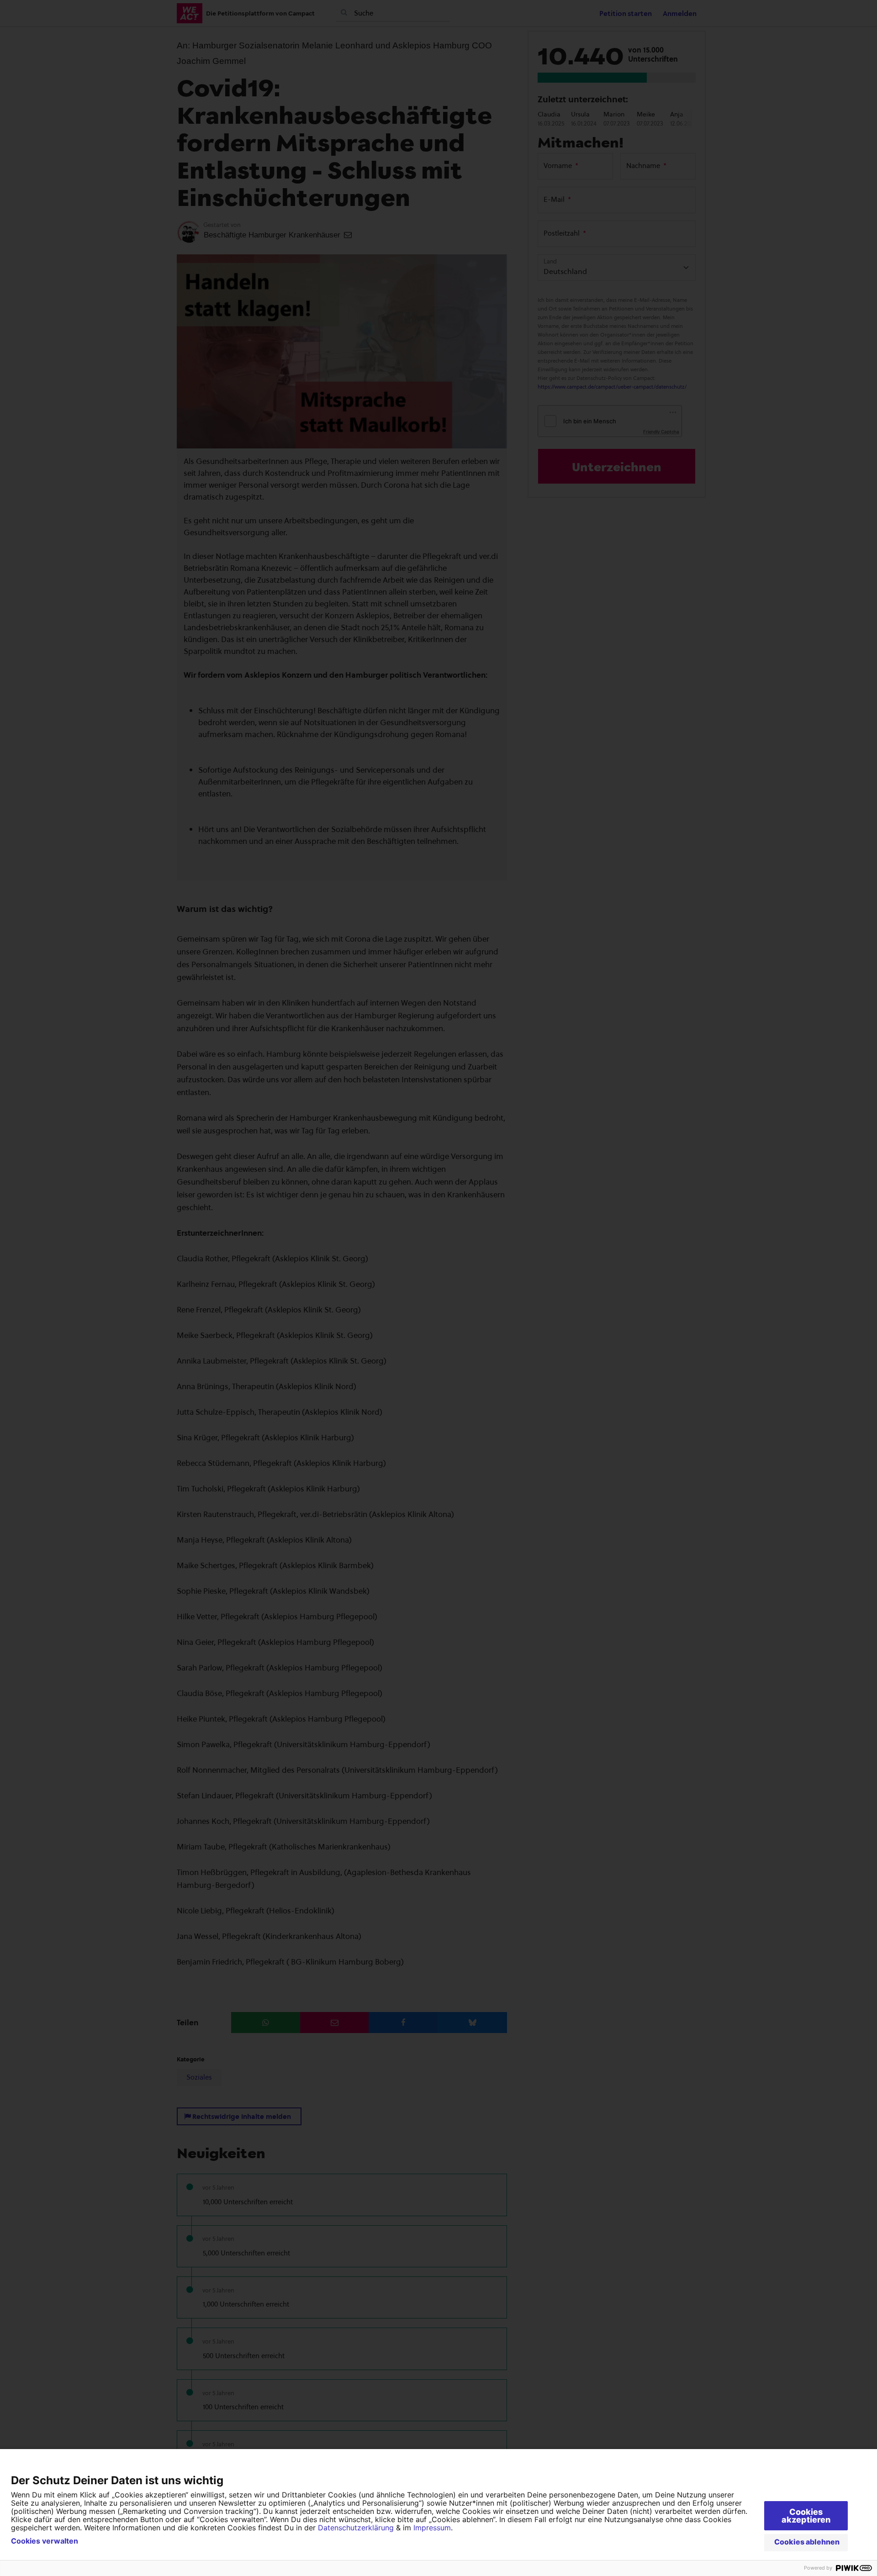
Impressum (432, 2528)
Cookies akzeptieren (806, 2516)
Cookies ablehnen (807, 2542)
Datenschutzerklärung (356, 2528)
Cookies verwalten (45, 2541)
